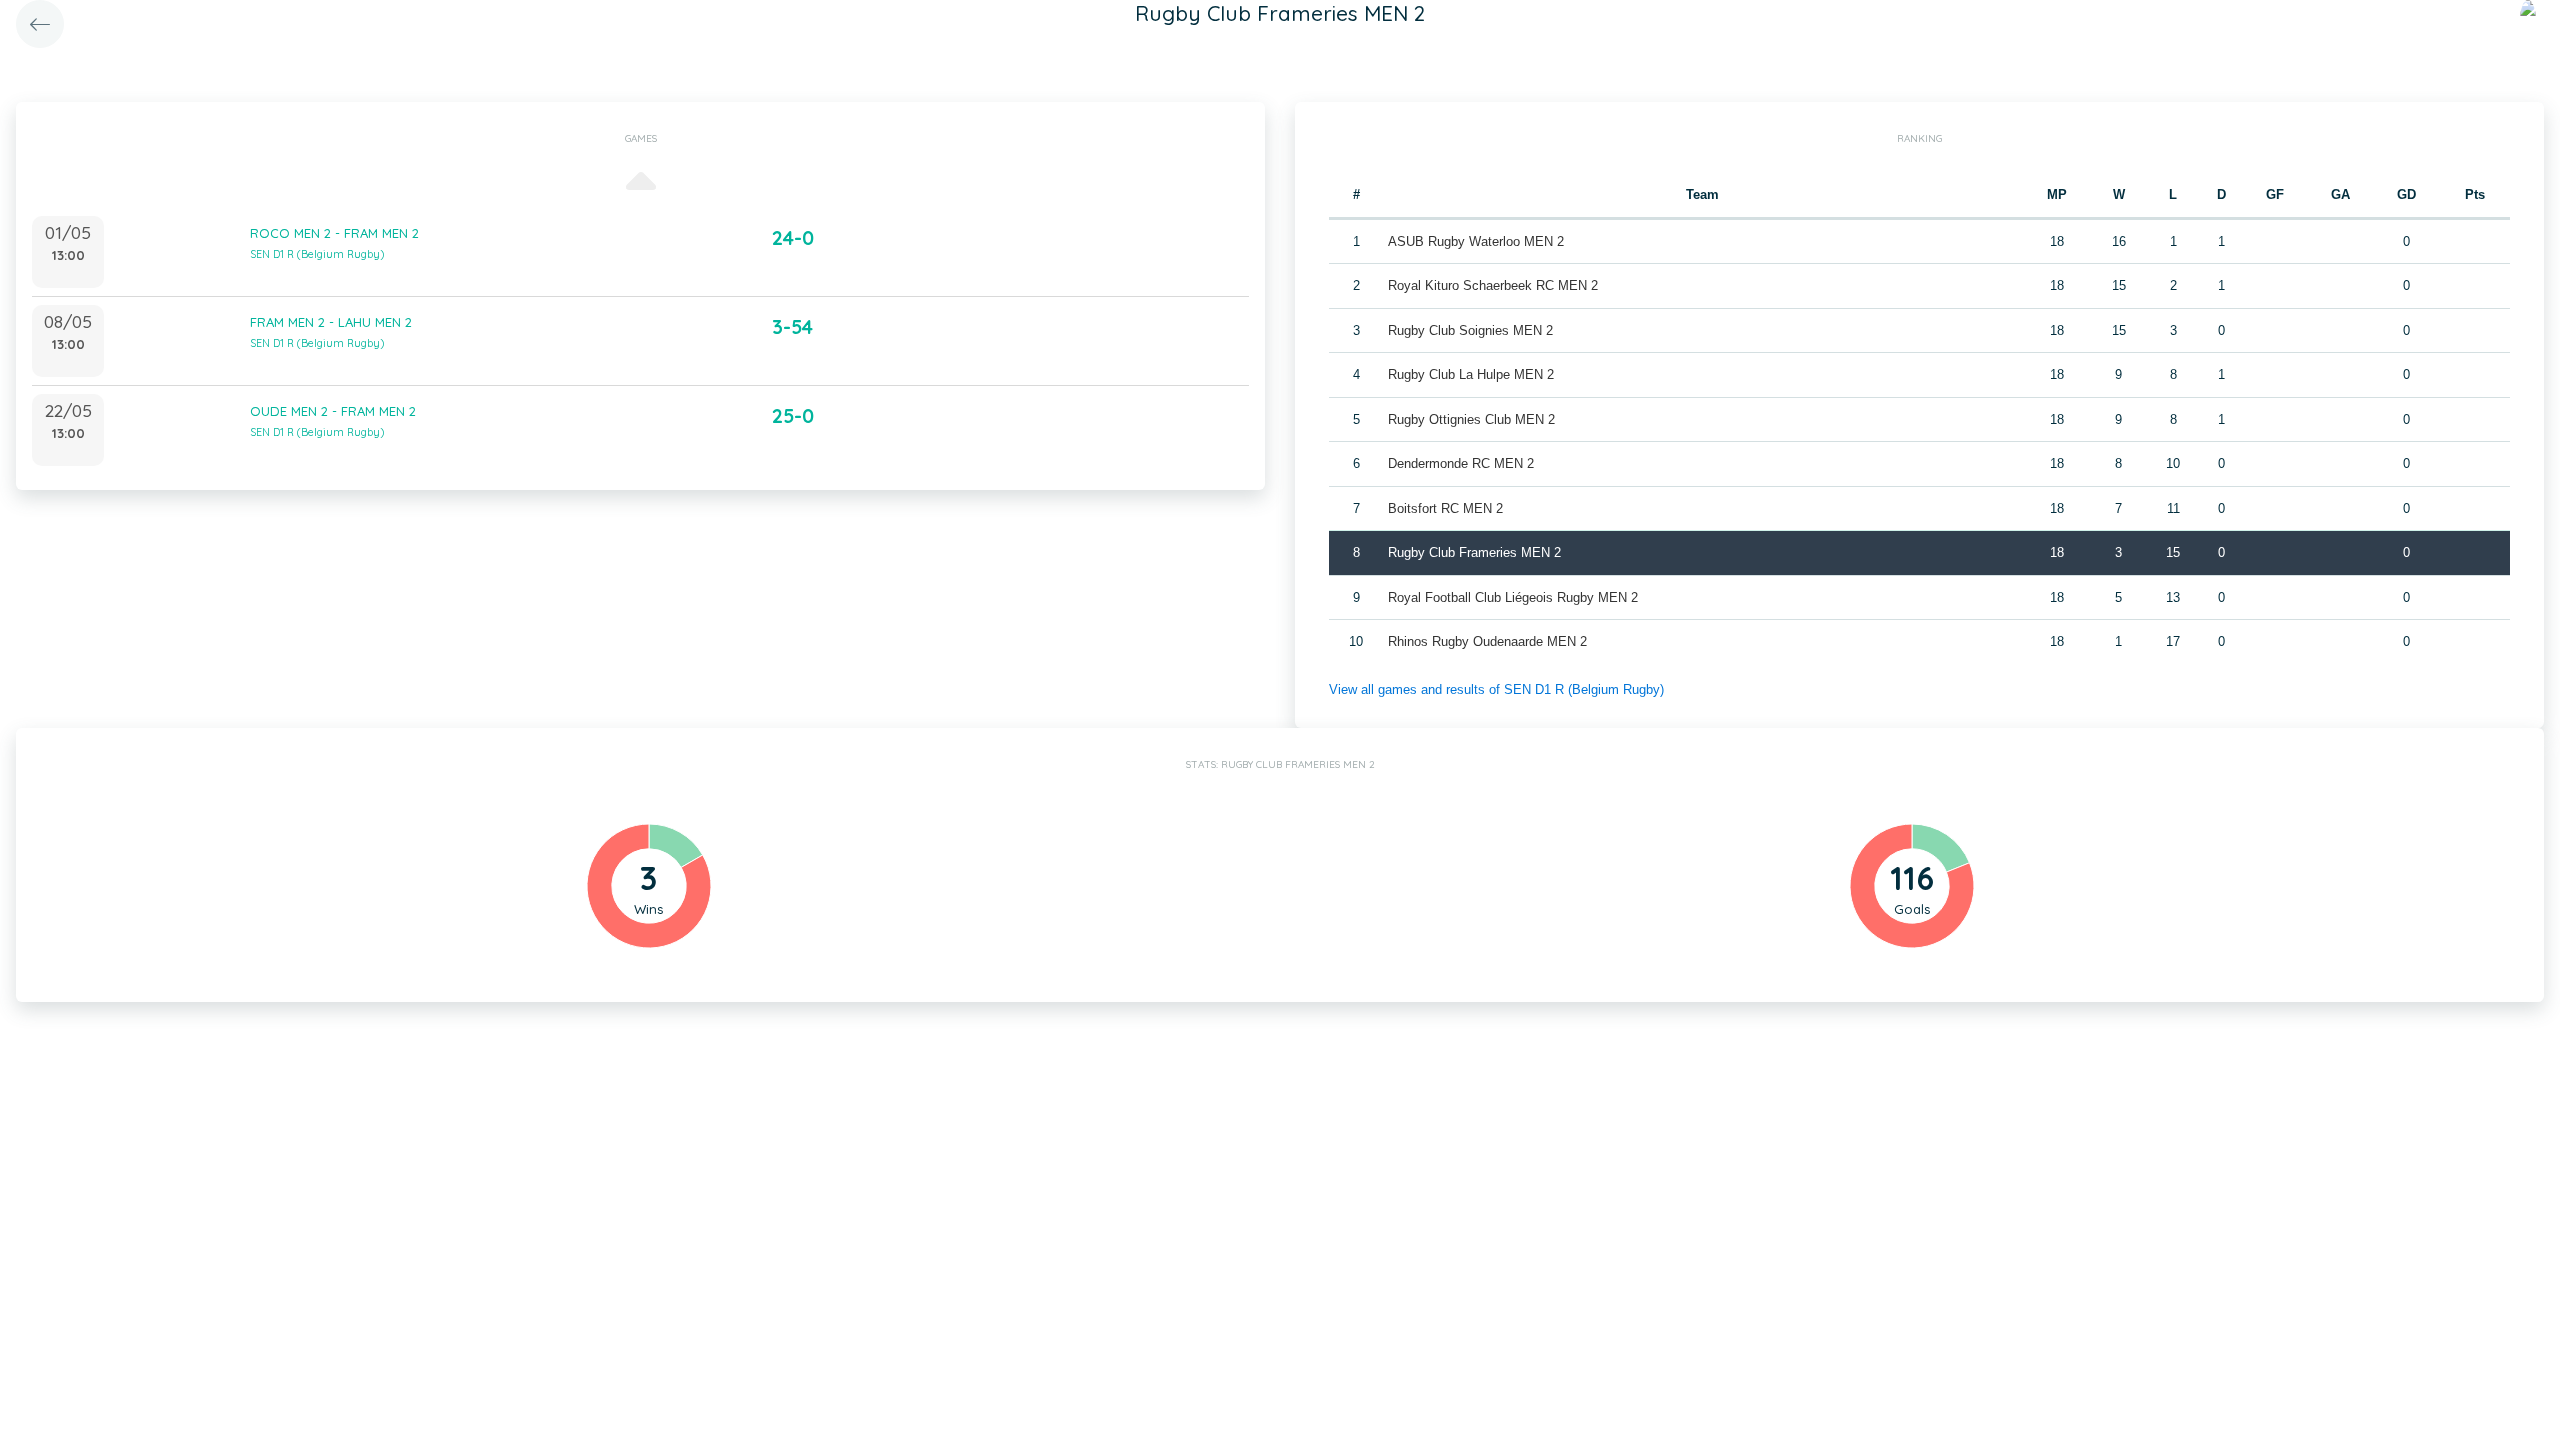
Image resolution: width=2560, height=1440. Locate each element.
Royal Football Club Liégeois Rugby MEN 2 (1513, 597)
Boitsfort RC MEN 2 (1445, 508)
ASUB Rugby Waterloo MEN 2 (1476, 241)
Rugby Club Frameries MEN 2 (1474, 552)
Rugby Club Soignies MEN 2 (1470, 330)
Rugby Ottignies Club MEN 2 (1471, 419)
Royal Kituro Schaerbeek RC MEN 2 (1493, 285)
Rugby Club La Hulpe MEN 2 (1471, 374)
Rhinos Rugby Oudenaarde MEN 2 (1487, 641)
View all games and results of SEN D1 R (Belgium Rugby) (1496, 689)
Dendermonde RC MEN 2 (1461, 463)
